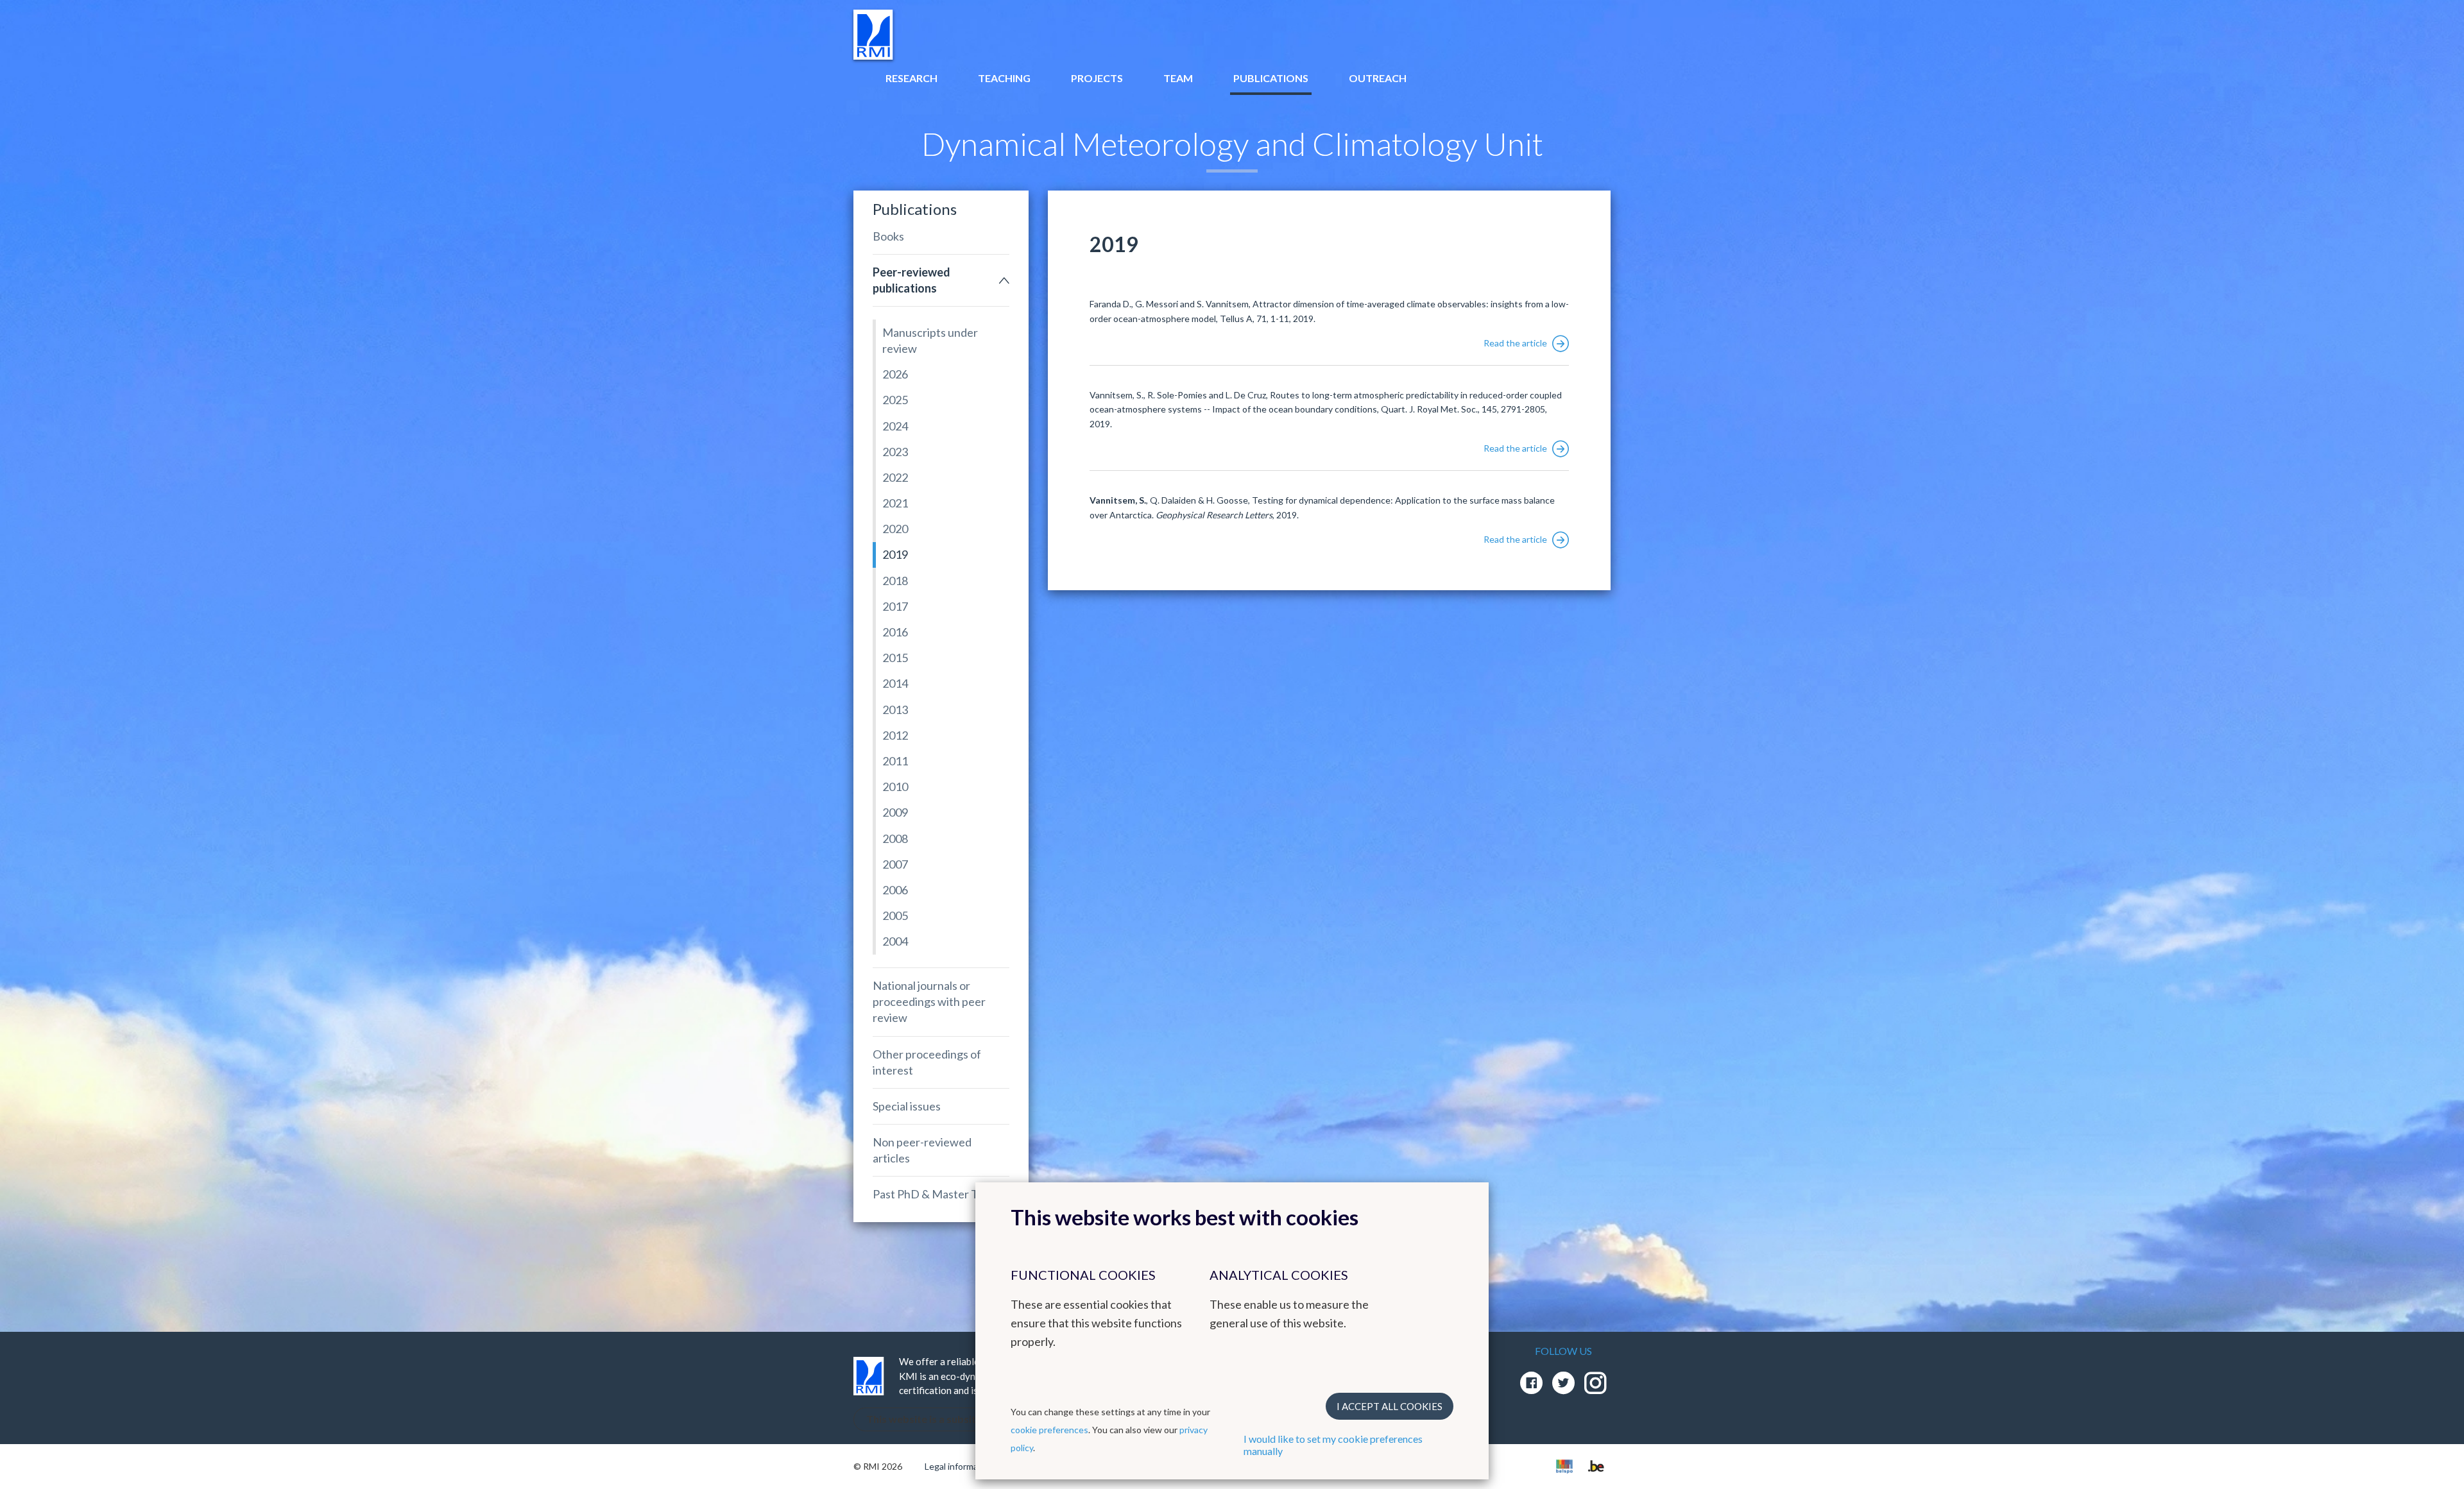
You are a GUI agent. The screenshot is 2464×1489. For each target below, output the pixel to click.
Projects (1097, 78)
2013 (895, 710)
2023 (895, 452)
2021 (895, 503)
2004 (895, 941)
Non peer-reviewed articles (922, 1150)
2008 (895, 838)
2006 (895, 890)
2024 (895, 426)
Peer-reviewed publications (911, 280)
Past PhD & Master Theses (940, 1194)
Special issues (907, 1106)
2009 (895, 812)
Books (888, 236)
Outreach (1378, 78)
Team (1178, 78)
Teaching (1004, 78)
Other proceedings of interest (927, 1062)
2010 (895, 787)
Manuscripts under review (930, 340)
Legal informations (962, 1466)
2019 (895, 554)
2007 (895, 864)
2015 (895, 658)
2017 (895, 606)
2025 (895, 400)
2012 (895, 735)
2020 (895, 529)
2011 (895, 761)
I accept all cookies (1390, 1406)
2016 (895, 632)
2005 (895, 915)
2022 (895, 477)
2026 (895, 374)
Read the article (1516, 343)
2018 (895, 581)
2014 (895, 683)
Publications (1271, 78)
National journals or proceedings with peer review (929, 1001)
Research (911, 78)
